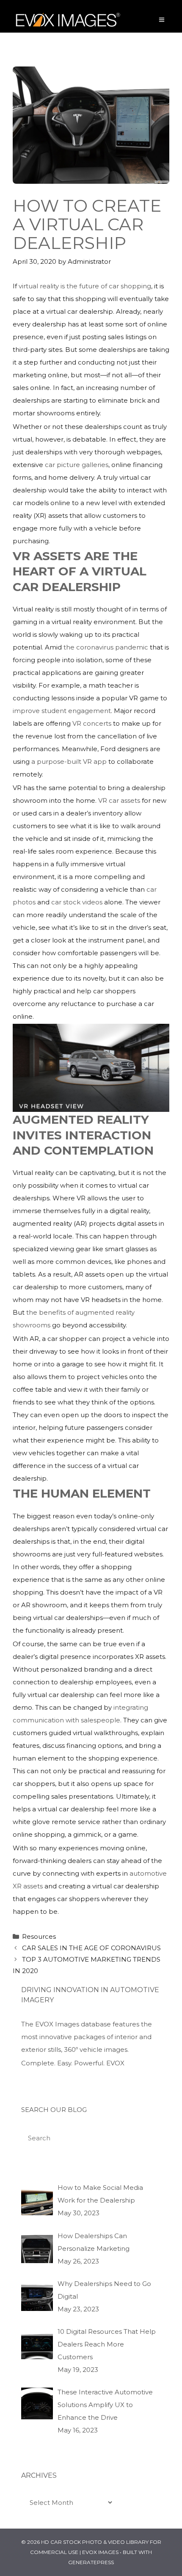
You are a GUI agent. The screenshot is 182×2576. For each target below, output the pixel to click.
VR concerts (92, 723)
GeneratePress (91, 2562)
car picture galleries (77, 465)
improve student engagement (62, 711)
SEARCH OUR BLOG (54, 2110)
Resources (39, 1936)
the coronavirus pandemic (106, 647)
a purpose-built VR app (69, 761)
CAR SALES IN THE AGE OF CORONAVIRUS (91, 1948)
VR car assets (119, 800)
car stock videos (77, 902)
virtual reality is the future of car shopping (85, 286)
